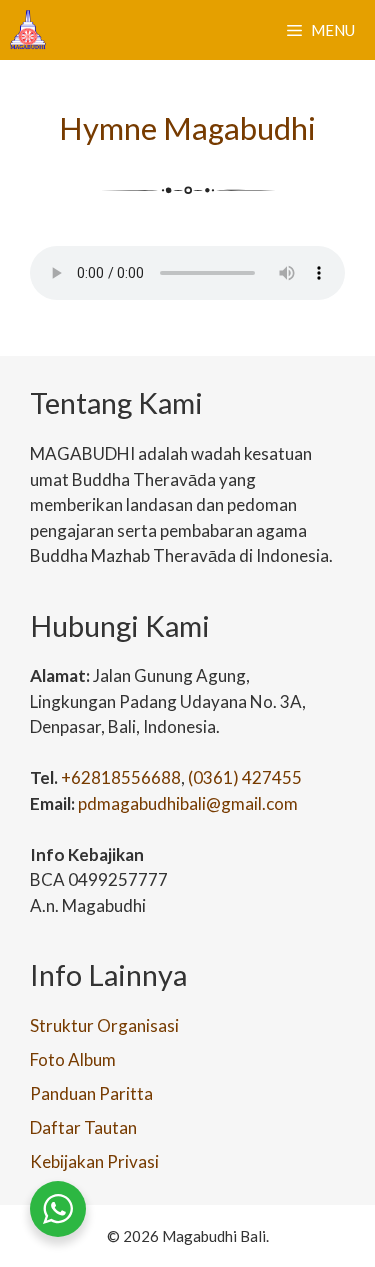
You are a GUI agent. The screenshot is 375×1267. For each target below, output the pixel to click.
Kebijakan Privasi (94, 1161)
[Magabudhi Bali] (28, 30)
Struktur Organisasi (104, 1025)
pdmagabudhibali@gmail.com (188, 803)
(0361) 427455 (245, 777)
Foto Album (73, 1059)
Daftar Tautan (83, 1127)
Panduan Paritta (91, 1093)
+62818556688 (121, 777)
